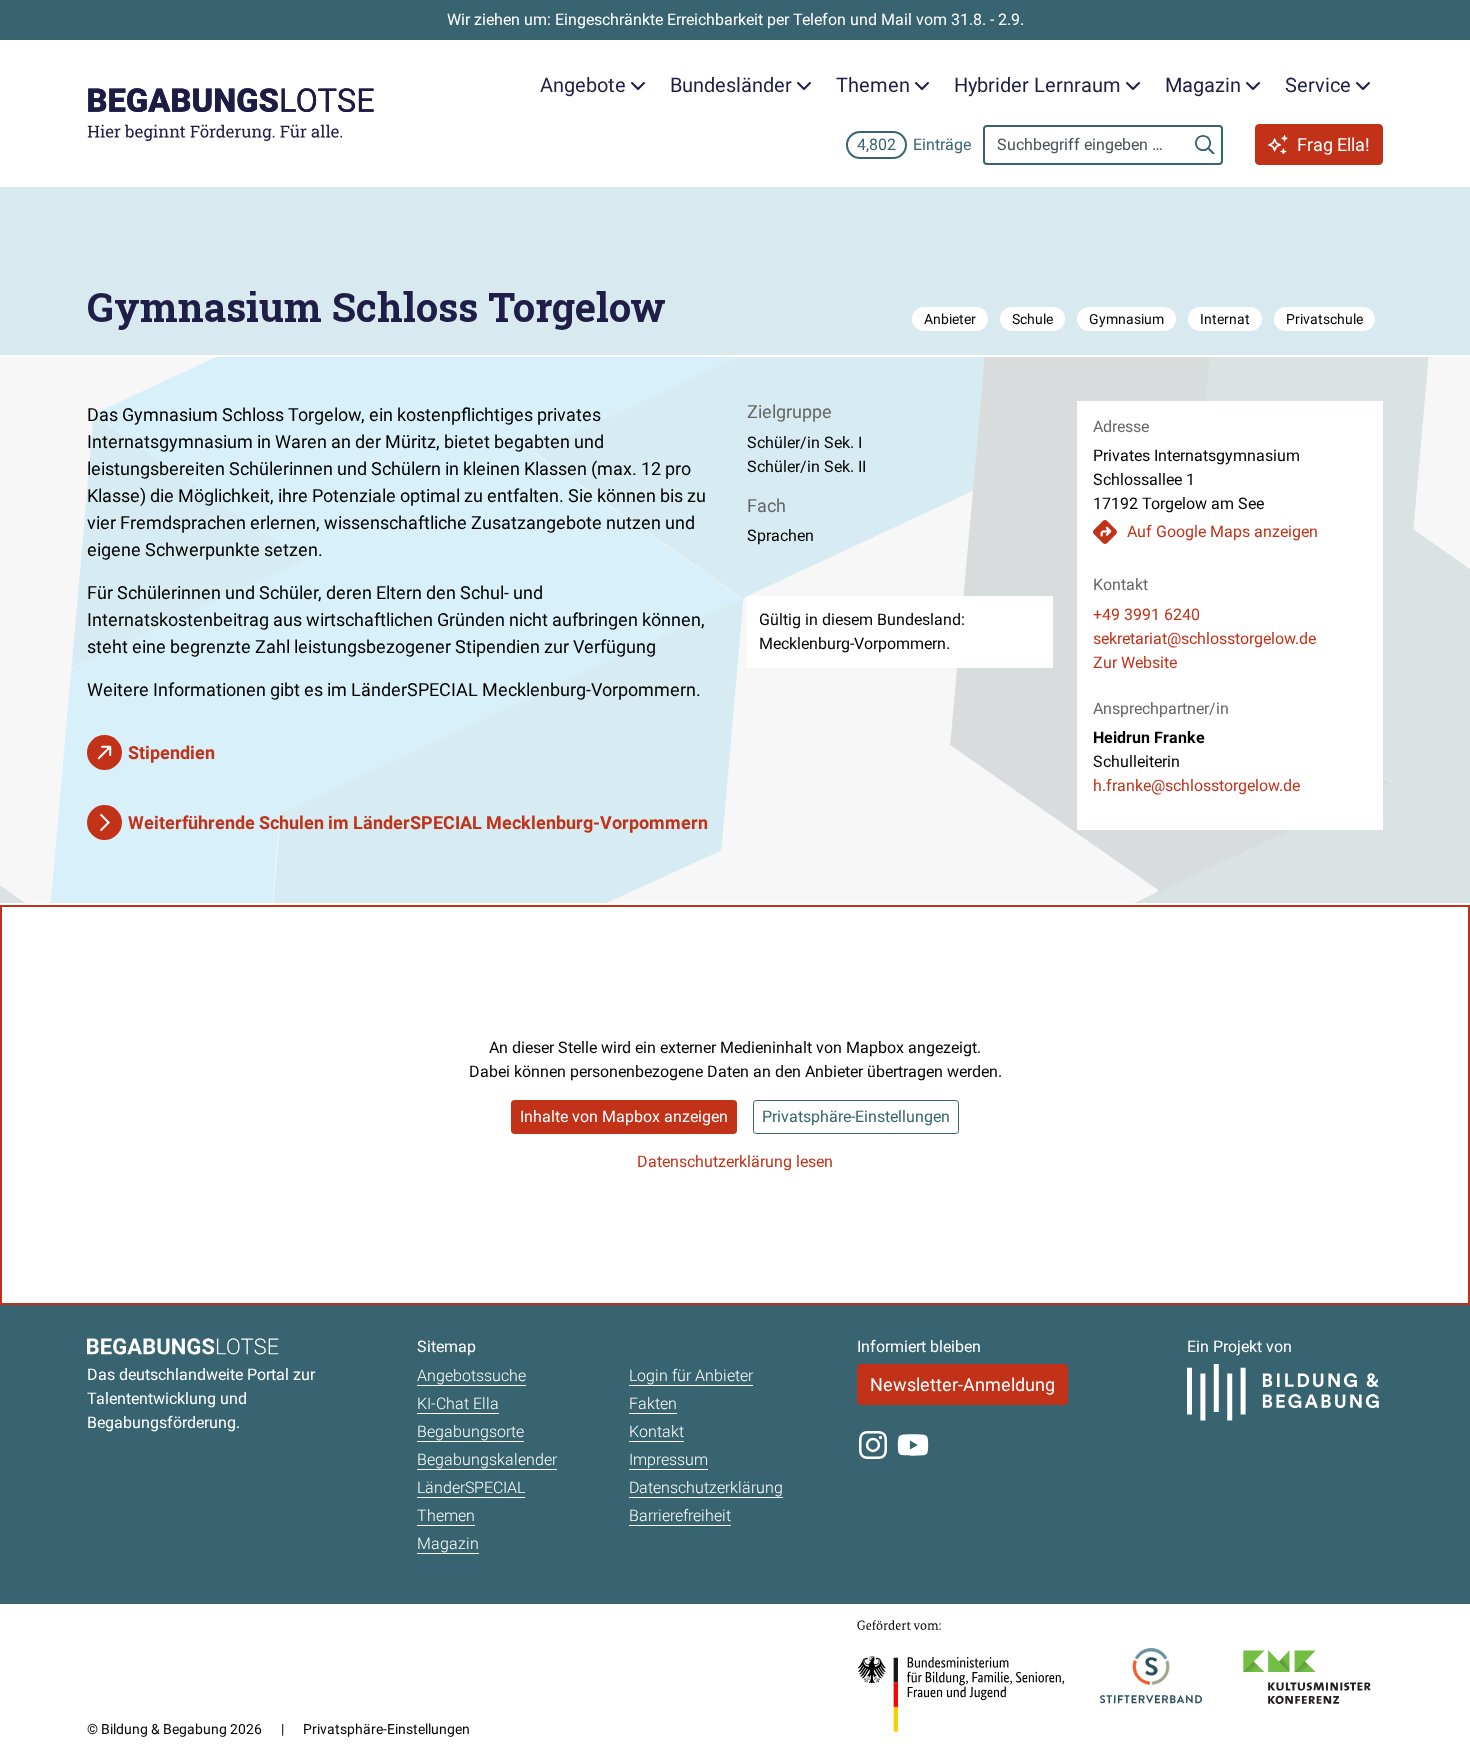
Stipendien (171, 752)
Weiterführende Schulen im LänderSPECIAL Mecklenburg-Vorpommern (418, 822)
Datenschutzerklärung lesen (735, 1161)
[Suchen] (1205, 145)
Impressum (668, 1459)
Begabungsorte (470, 1431)
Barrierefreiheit (680, 1515)
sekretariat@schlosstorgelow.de (1204, 638)
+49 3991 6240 (1146, 614)
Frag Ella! (1333, 144)
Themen (446, 1515)
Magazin (448, 1543)
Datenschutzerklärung (706, 1487)
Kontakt (656, 1431)
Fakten (653, 1403)
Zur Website (1135, 662)
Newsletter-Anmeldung (962, 1384)
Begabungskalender (487, 1459)
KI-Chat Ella (458, 1403)
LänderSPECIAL (471, 1487)
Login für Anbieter (691, 1375)
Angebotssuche (471, 1375)
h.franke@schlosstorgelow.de (1196, 785)
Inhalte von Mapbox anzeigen (624, 1116)
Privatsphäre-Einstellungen (856, 1116)
